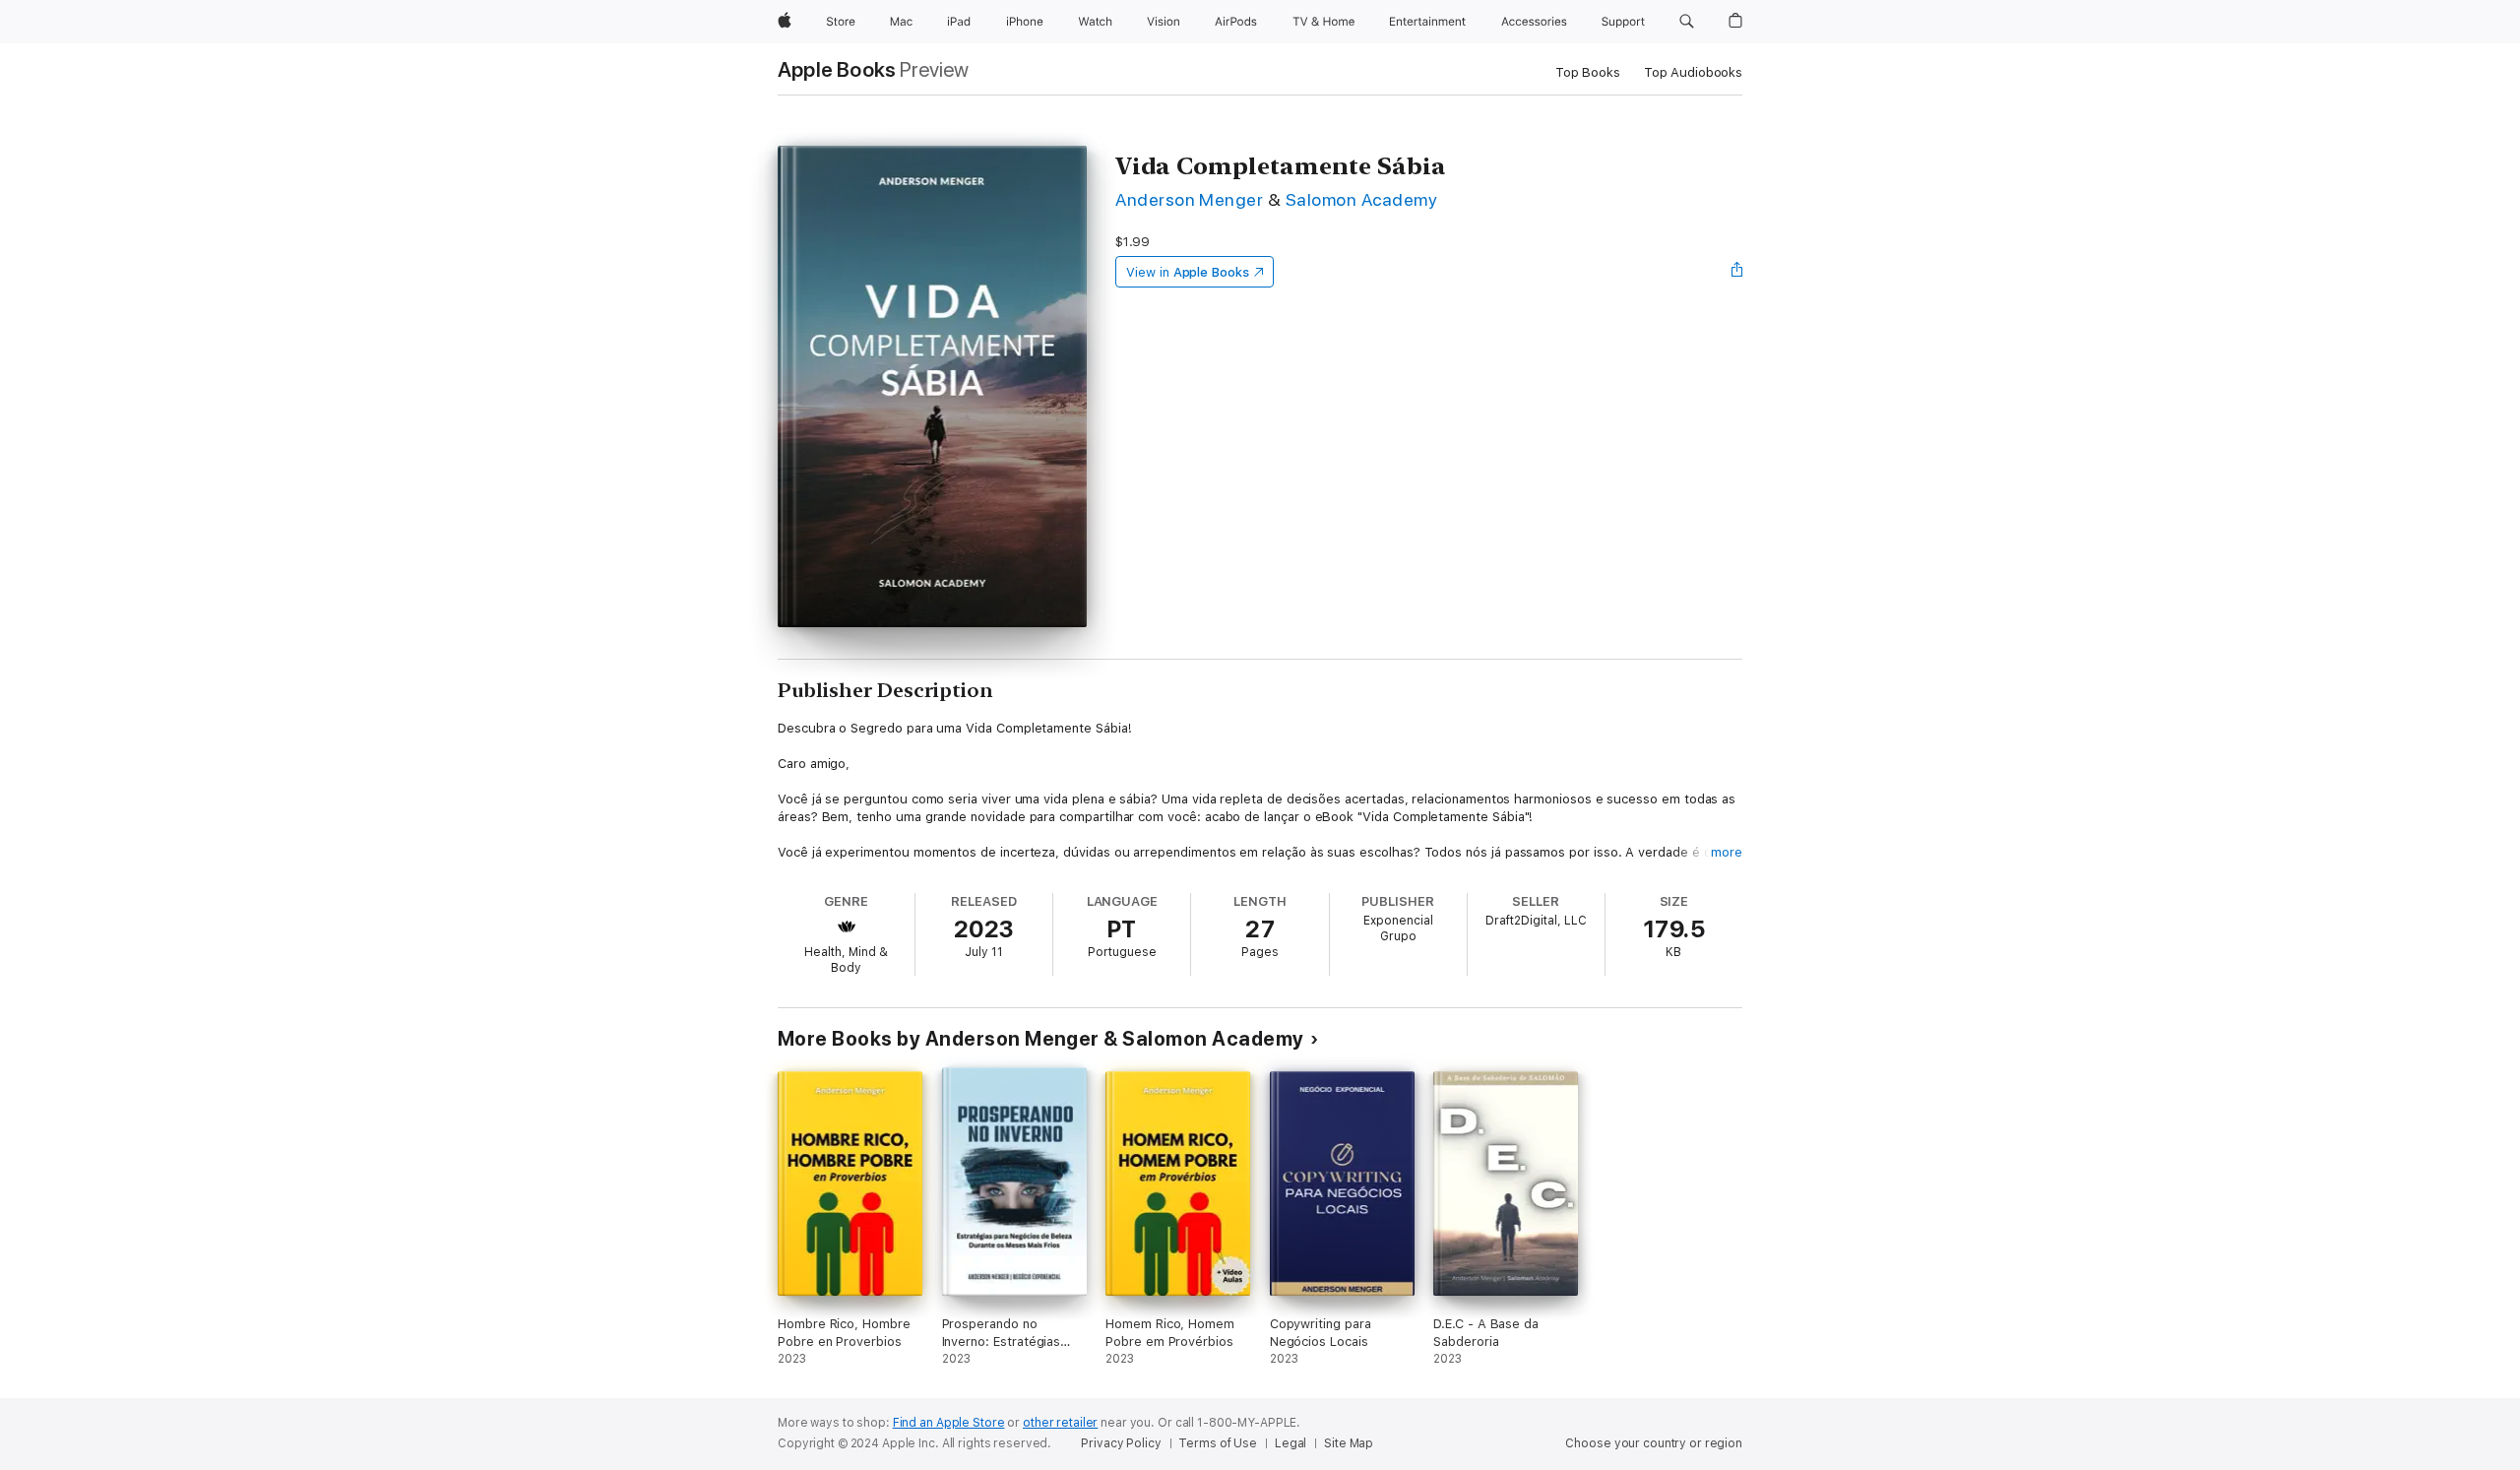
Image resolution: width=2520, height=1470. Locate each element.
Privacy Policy (1121, 1443)
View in (1188, 272)
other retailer (1060, 1423)
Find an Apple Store (949, 1423)
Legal (1291, 1443)
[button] (1687, 22)
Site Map (1349, 1443)
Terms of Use (1218, 1443)
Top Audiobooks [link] (1693, 72)
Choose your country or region (1654, 1443)
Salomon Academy (1361, 199)
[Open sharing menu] (1737, 272)
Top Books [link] (1588, 72)
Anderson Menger (1189, 199)
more (1727, 852)
